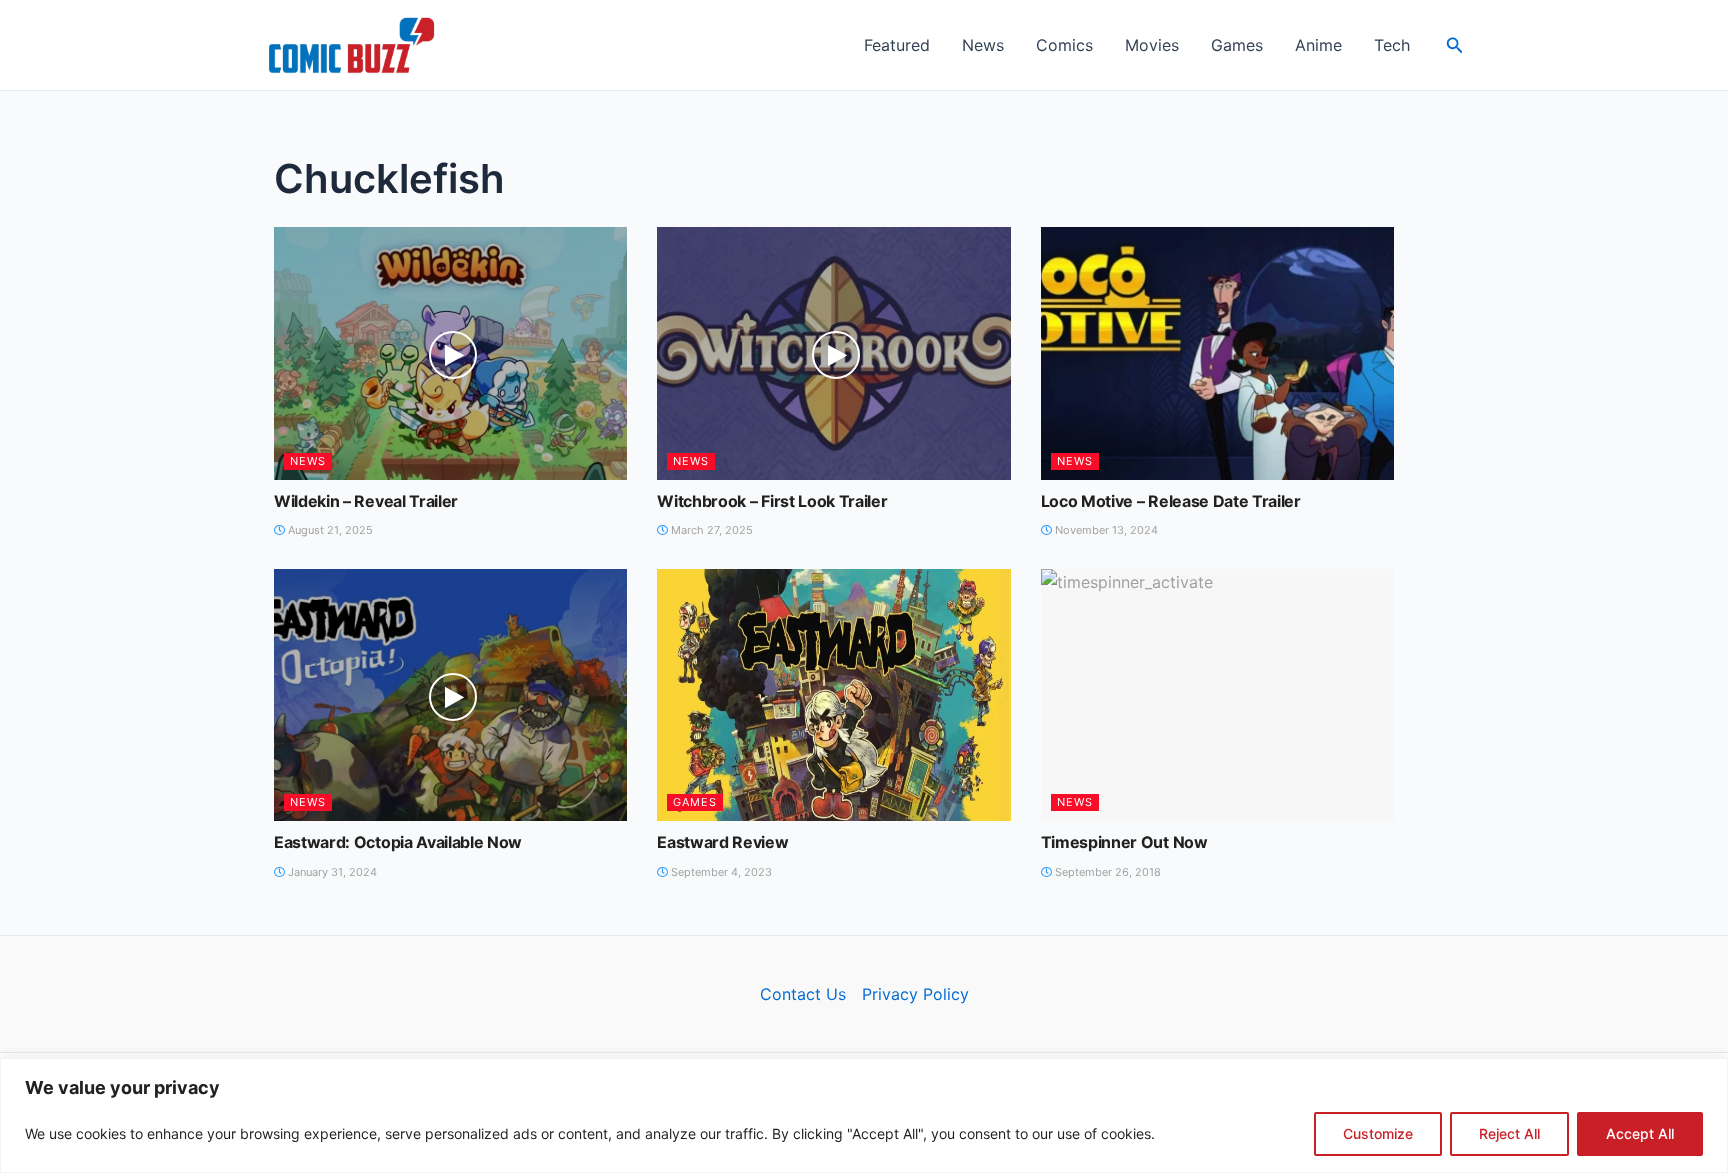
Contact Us (803, 994)
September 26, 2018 (1106, 872)
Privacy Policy (915, 994)
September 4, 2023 (720, 872)
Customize (1378, 1133)
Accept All (1640, 1133)
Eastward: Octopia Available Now (398, 842)
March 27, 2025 (710, 530)
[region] (864, 1115)
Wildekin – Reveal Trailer (366, 501)
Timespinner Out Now (1124, 842)
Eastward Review (722, 842)
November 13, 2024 (1105, 530)
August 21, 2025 (329, 530)
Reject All (1509, 1133)
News (983, 45)
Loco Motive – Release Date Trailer (1171, 501)
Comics (1064, 45)
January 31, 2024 (331, 872)
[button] (1455, 45)
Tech (1392, 45)
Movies (1152, 45)
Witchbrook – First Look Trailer (772, 501)
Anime (1318, 45)
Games (1237, 45)
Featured (897, 45)
